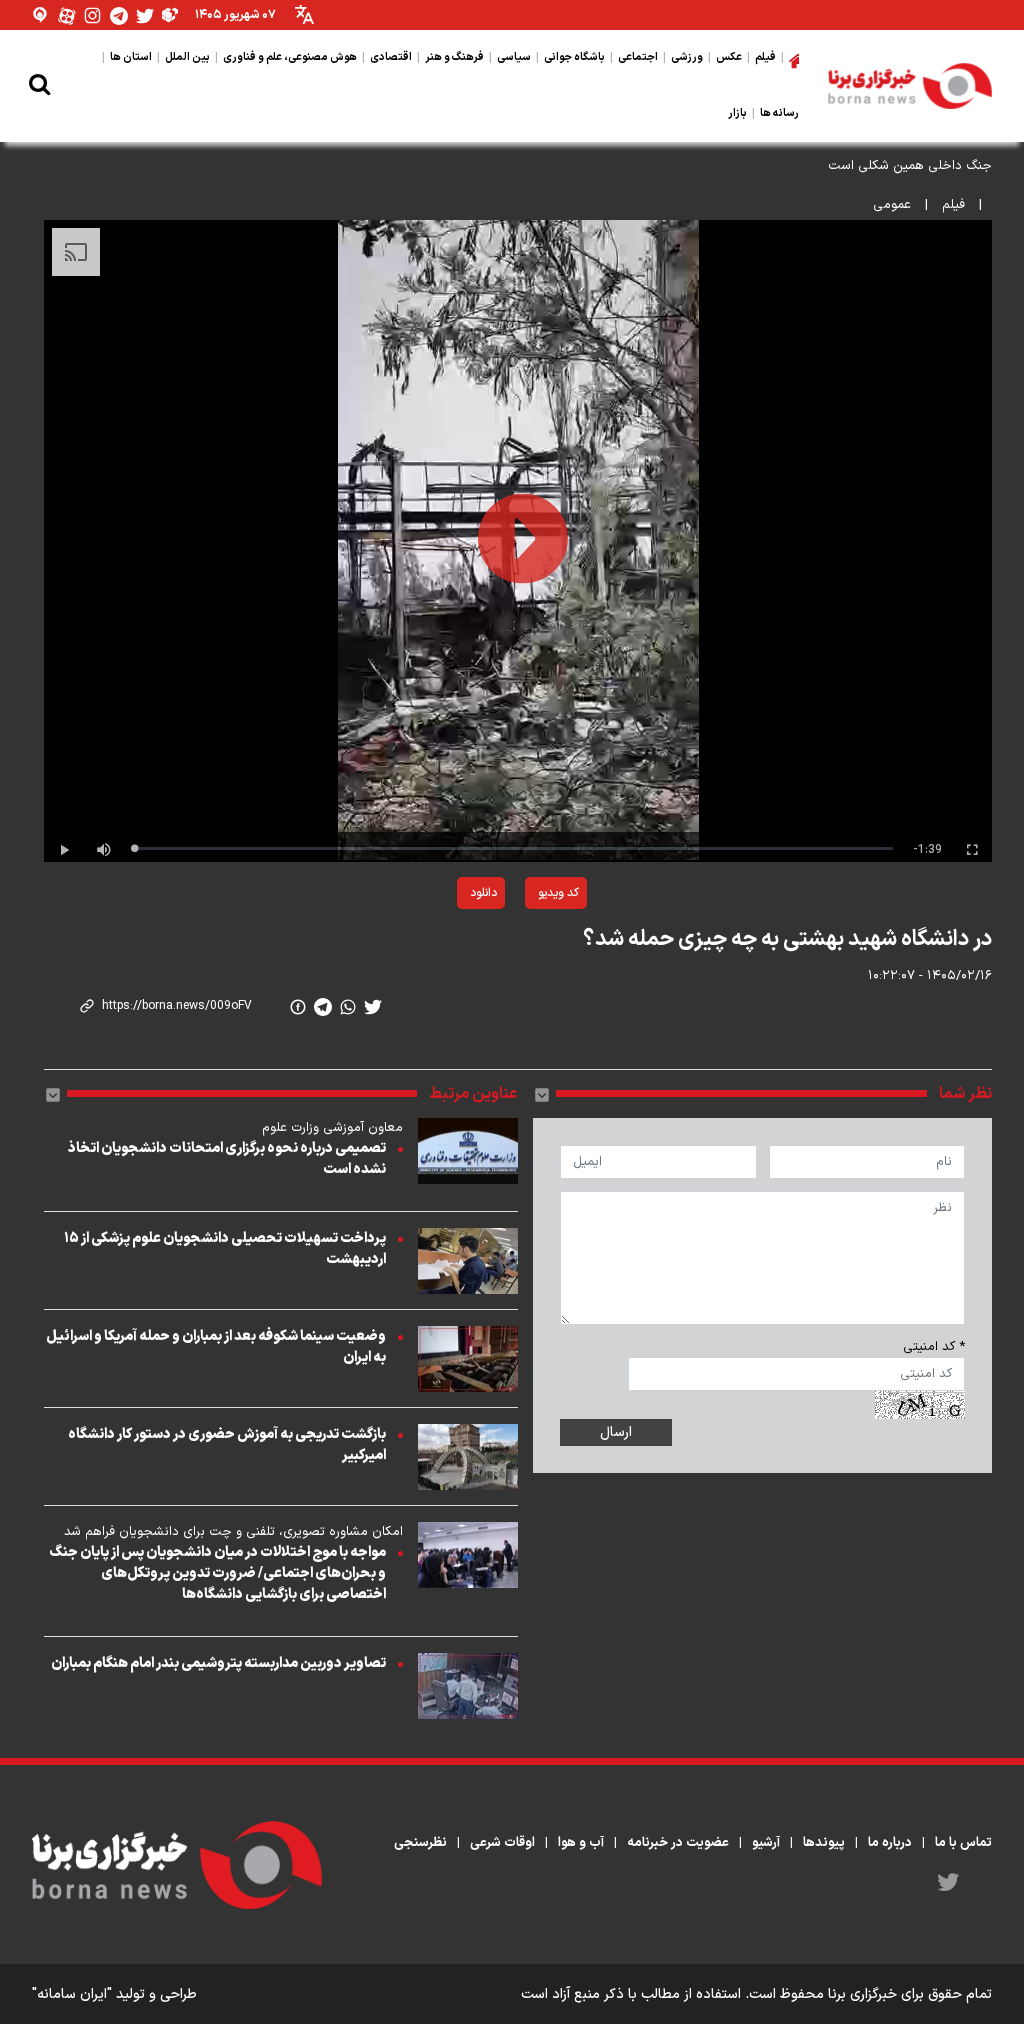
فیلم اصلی (435, 945)
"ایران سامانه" (72, 1994)
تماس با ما (963, 1843)
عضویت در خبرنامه (678, 1843)
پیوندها (824, 1843)
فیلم (953, 205)
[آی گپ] (41, 15)
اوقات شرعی (502, 1843)
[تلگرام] (119, 15)
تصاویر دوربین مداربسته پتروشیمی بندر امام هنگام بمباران (218, 1663)
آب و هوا (581, 1843)
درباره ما (890, 1843)
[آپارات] (67, 15)
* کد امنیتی (934, 1347)
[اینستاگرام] (93, 15)
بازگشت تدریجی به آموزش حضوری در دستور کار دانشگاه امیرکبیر (227, 1445)
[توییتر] (145, 15)
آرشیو (766, 1843)
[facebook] (298, 1007)
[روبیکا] (171, 15)
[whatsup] (348, 1007)
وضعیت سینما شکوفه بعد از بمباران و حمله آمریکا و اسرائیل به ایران (216, 1347)
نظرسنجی (420, 1843)
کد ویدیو (558, 893)
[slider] (513, 848)
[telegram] (323, 1007)
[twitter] (373, 1007)
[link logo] (910, 86)
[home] (794, 58)
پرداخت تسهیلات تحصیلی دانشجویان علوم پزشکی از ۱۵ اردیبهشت (225, 1249)
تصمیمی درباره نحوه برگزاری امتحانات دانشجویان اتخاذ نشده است (227, 1159)
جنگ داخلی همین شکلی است (910, 166)
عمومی (892, 205)
